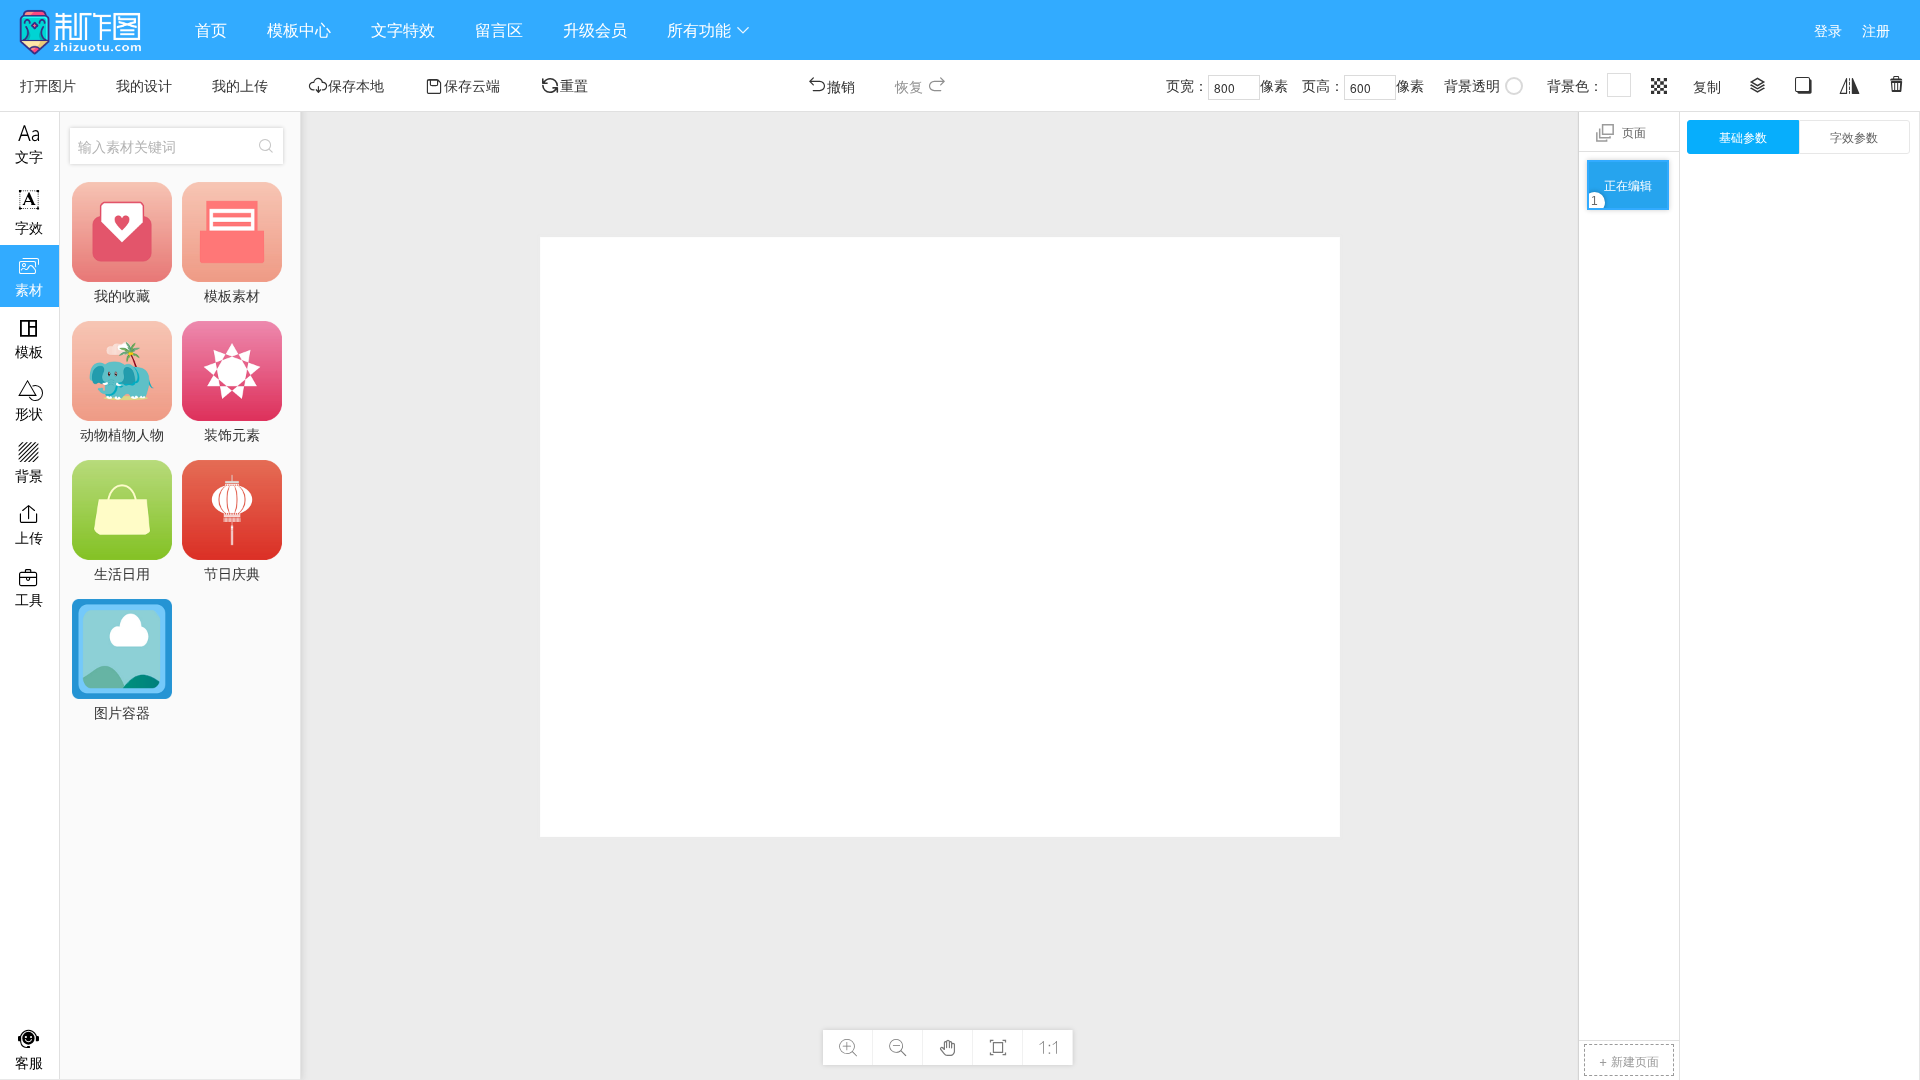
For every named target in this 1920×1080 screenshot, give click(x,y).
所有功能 (709, 29)
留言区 (499, 29)
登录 (1828, 30)
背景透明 (1472, 85)
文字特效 (403, 29)
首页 (211, 29)
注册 (1876, 30)
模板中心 (299, 29)
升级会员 (595, 29)
